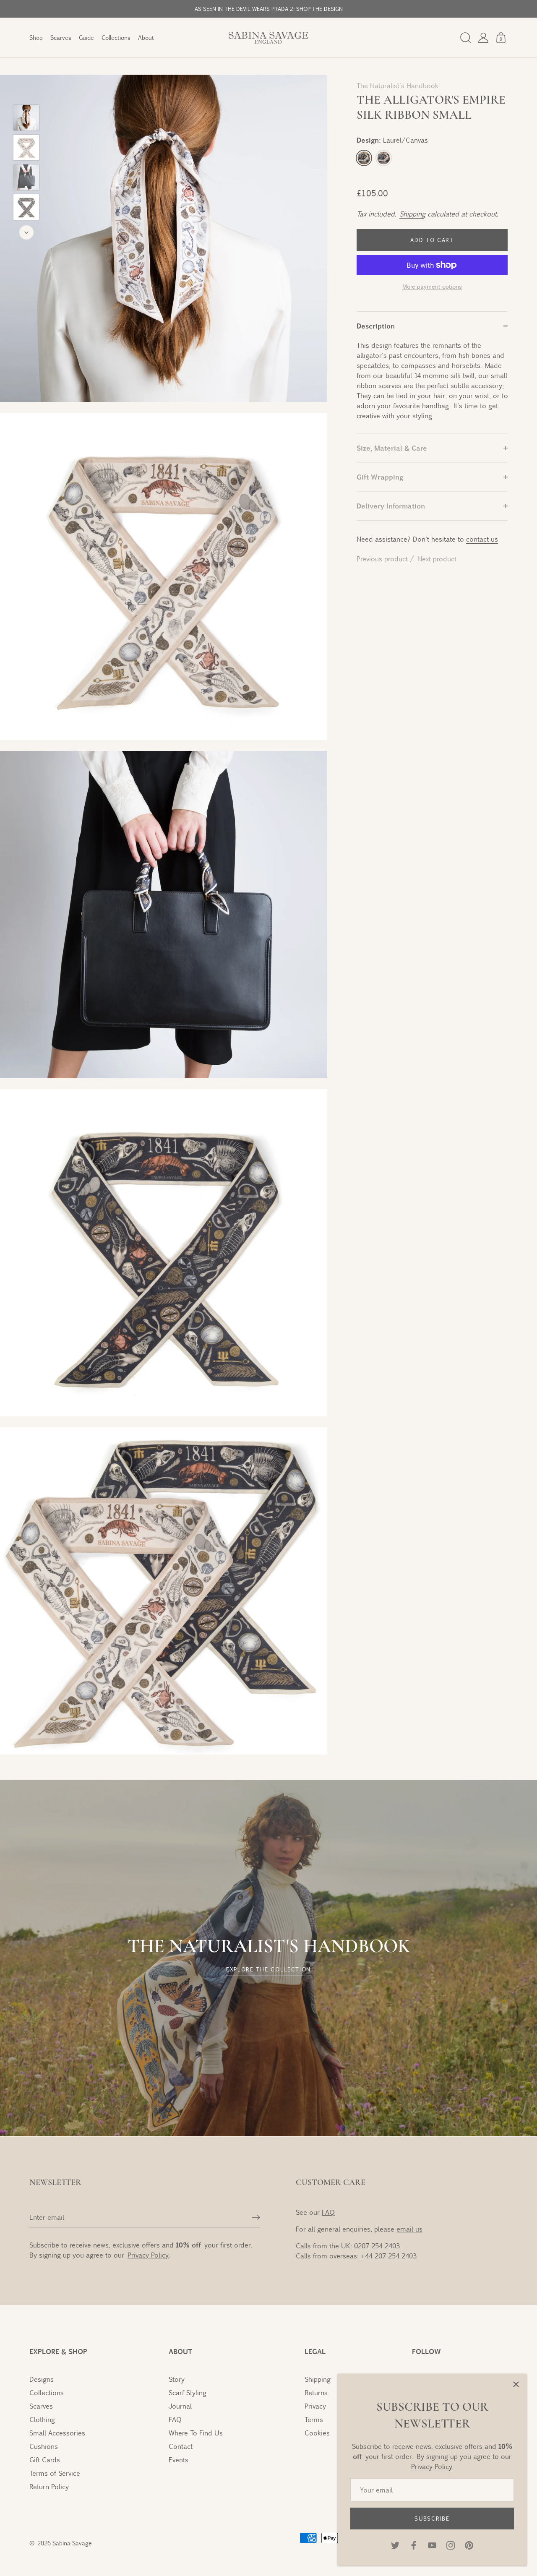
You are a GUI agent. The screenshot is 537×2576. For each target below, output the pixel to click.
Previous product (383, 559)
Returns (316, 2392)
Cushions (44, 2446)
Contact (181, 2446)
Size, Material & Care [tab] (392, 448)
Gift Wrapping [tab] (380, 477)
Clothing (42, 2419)
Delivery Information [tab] (391, 506)
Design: (392, 140)
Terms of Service (55, 2473)
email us (409, 2229)
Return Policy (49, 2486)
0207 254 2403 (377, 2246)
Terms (314, 2419)
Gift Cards (45, 2460)
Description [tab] (376, 326)
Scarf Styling (188, 2392)
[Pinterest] (469, 2544)
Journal (180, 2406)
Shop (36, 38)
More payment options (432, 286)
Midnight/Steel (384, 158)
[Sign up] (256, 2217)
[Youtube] (432, 2544)
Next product (437, 559)
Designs (42, 2379)
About (146, 38)
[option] (26, 119)
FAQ (328, 2212)
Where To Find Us (196, 2433)
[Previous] (26, 92)
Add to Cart (432, 240)
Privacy (315, 2406)
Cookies (317, 2433)
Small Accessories (57, 2433)
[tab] (432, 387)
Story (177, 2379)
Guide (86, 38)
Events (179, 2460)
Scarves (61, 38)
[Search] (466, 38)
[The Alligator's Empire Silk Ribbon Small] (26, 118)
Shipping (412, 214)
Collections (116, 38)
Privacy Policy (432, 2466)
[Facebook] (414, 2544)
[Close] (516, 2384)
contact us (482, 539)
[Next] (26, 232)
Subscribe (432, 2519)
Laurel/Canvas (364, 158)
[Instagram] (451, 2544)
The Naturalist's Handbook (398, 85)
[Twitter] (395, 2544)
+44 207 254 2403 (389, 2256)
